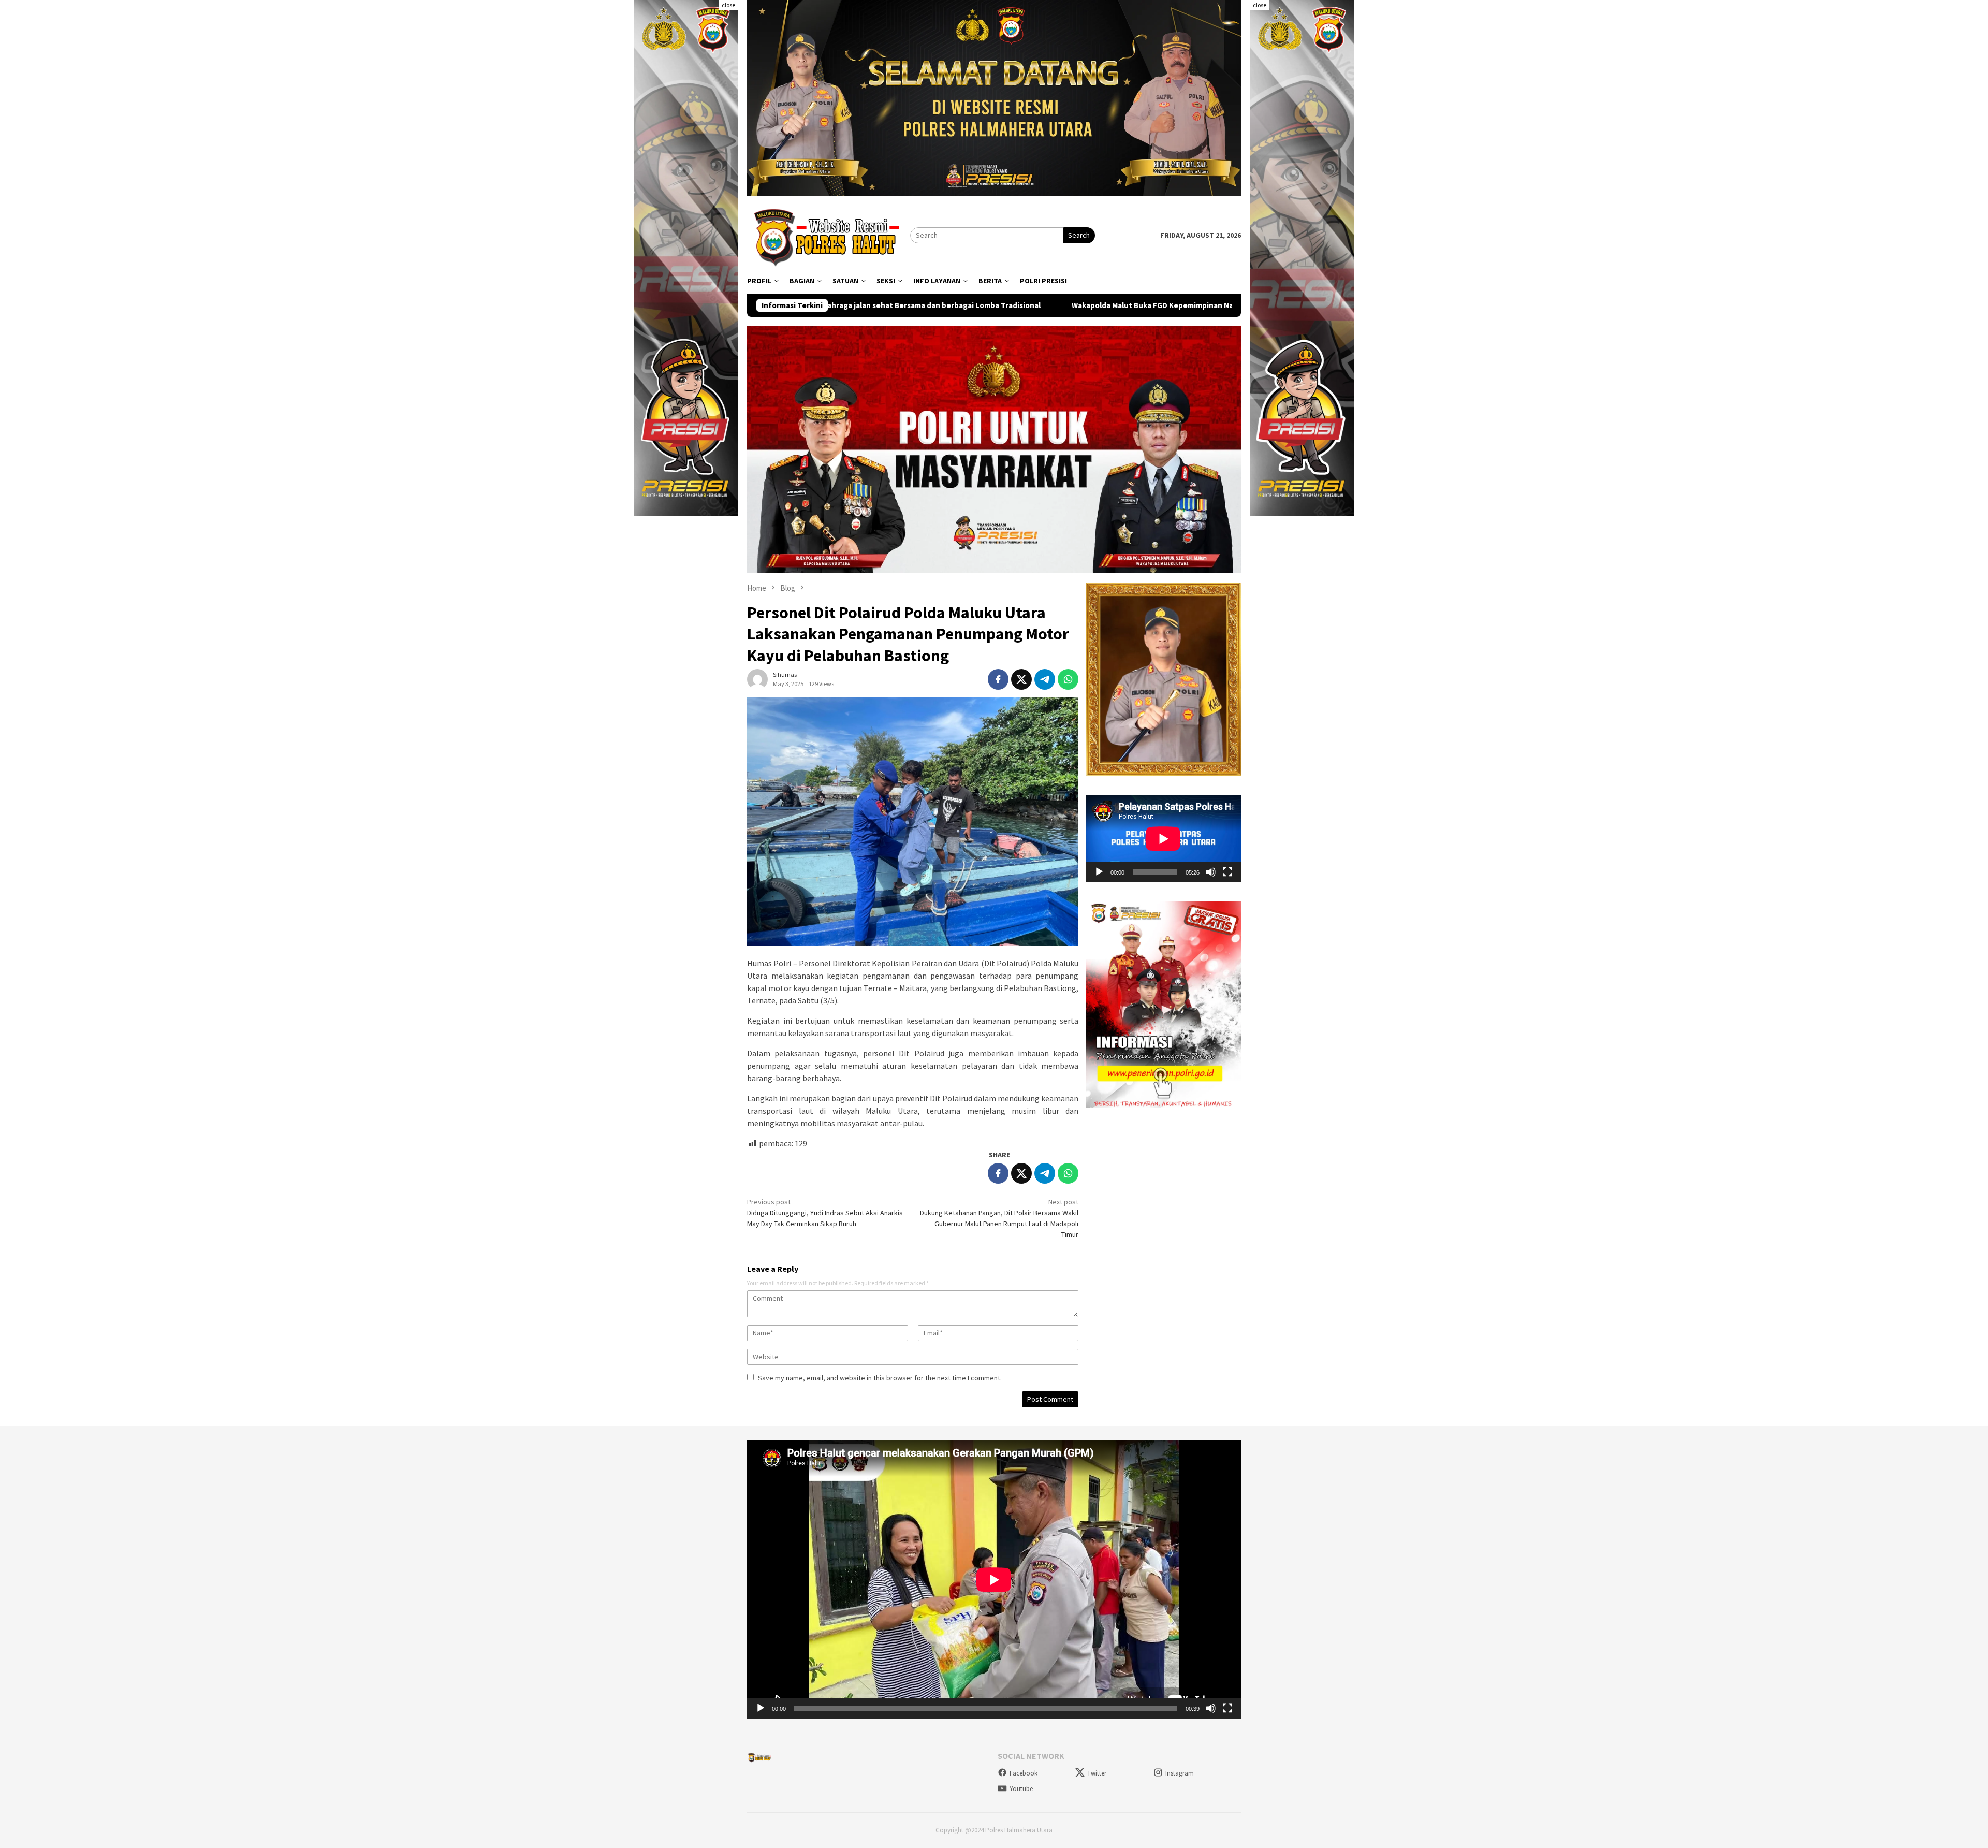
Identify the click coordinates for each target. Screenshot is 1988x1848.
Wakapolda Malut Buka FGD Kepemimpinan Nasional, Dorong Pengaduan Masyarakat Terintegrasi (1014, 305)
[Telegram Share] (1045, 679)
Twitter (1097, 1773)
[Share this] (998, 679)
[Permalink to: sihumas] (757, 679)
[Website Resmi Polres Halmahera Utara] (829, 235)
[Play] (1099, 872)
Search (1079, 235)
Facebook (1024, 1773)
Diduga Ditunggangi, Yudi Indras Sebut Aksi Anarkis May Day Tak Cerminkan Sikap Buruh (825, 1213)
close (728, 5)
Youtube (1021, 1789)
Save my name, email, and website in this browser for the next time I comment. (880, 1378)
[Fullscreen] (1227, 872)
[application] (1163, 839)
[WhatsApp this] (1068, 679)
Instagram (1180, 1773)
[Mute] (1211, 872)
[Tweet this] (1021, 679)
